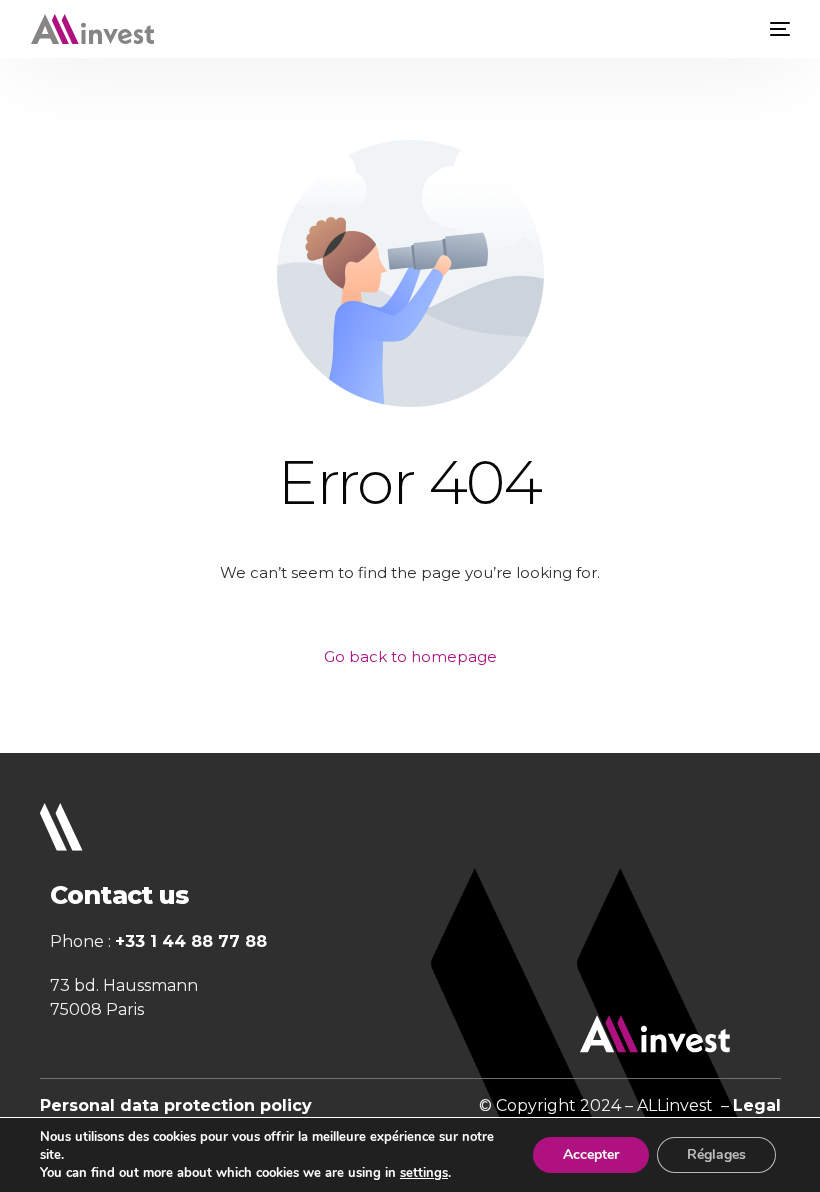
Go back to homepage (410, 656)
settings (424, 1173)
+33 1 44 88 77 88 (191, 941)
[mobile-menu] (775, 29)
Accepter (591, 1154)
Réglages (716, 1154)
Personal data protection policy (176, 1105)
